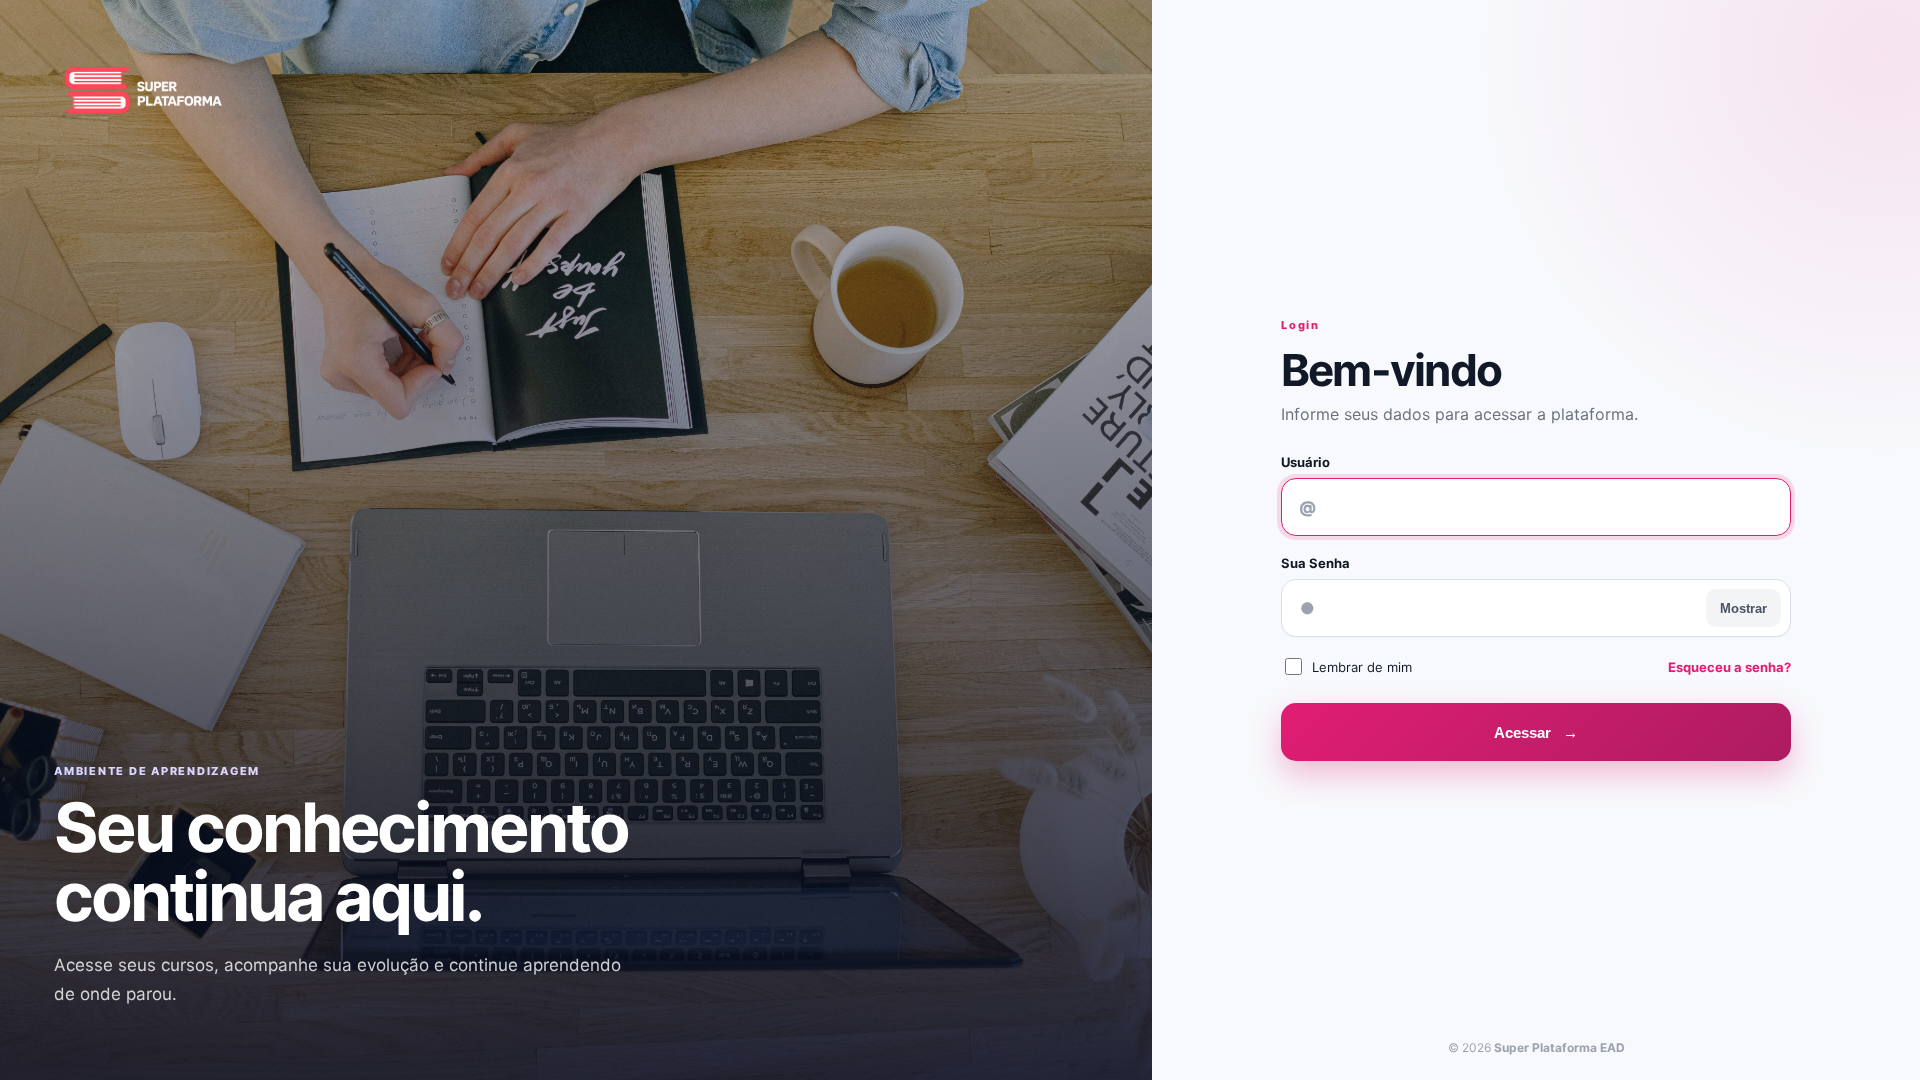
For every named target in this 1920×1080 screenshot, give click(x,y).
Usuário (1305, 462)
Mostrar (1743, 608)
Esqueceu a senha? (1729, 667)
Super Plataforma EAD (1559, 1047)
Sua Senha (1315, 563)
